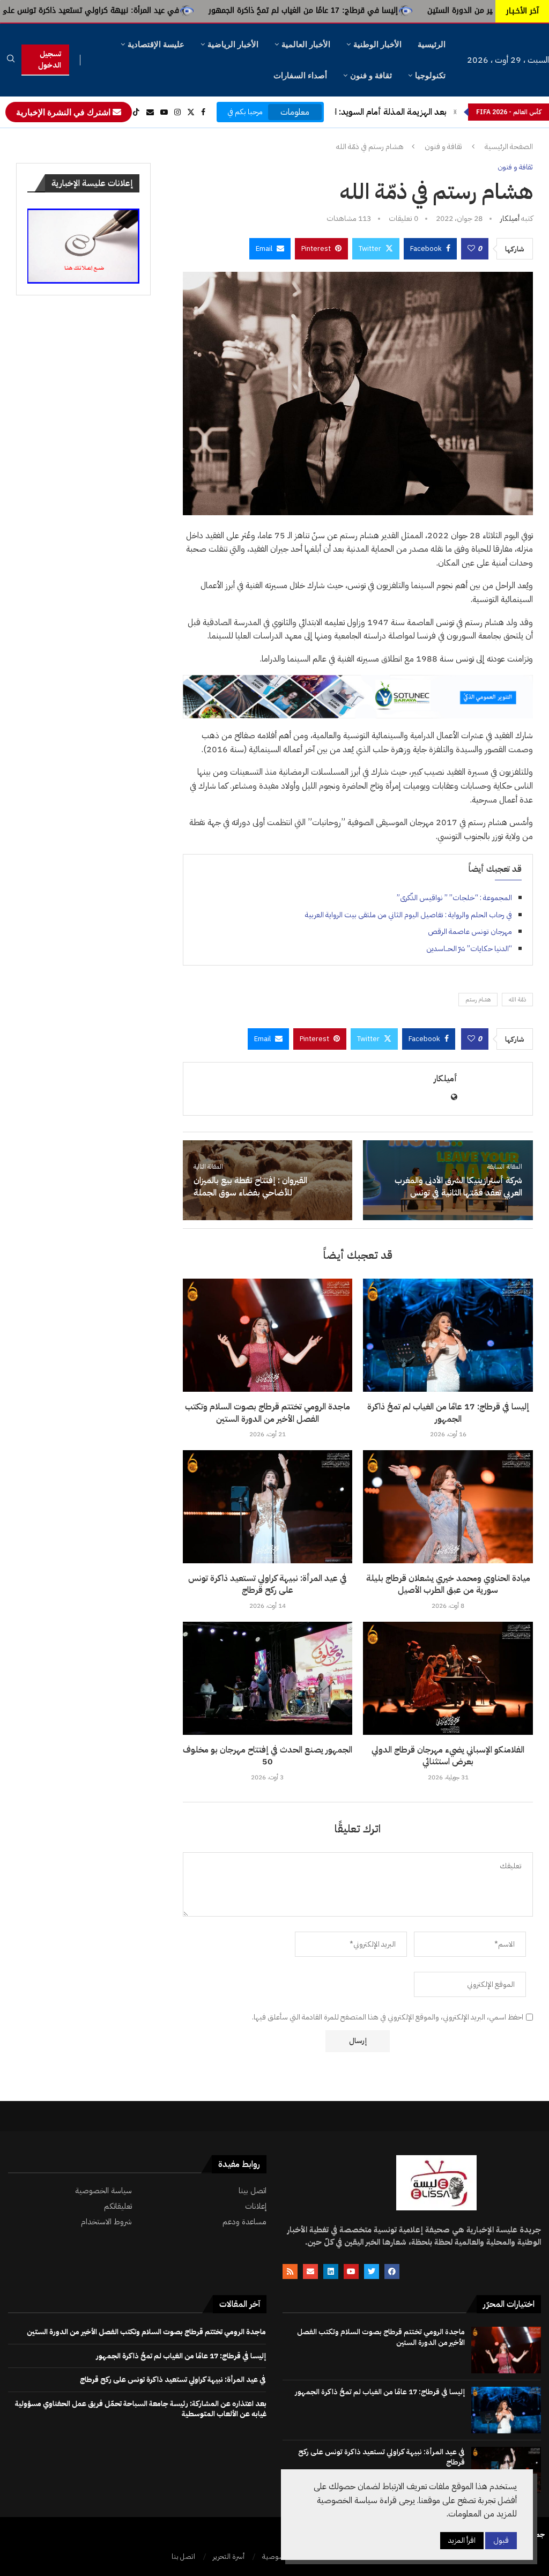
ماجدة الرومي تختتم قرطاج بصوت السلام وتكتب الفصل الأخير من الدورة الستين (268, 1413)
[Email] (150, 112)
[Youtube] (164, 112)
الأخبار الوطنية (377, 44)
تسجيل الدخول (50, 60)
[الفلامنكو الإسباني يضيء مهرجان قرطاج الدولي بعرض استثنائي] (448, 1678)
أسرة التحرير (229, 2556)
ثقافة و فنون (371, 75)
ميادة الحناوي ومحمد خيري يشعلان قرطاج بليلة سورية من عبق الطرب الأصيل (448, 1584)
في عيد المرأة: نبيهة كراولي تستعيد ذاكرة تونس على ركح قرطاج (176, 10)
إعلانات (256, 2206)
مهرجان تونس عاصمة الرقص (470, 931)
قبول (501, 2540)
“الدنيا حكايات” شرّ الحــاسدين (469, 949)
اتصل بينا (253, 2191)
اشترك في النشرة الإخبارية (64, 112)
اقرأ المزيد (462, 2540)
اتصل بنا (183, 2556)
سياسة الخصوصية (103, 2191)
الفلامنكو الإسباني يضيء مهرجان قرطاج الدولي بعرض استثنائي (448, 1756)
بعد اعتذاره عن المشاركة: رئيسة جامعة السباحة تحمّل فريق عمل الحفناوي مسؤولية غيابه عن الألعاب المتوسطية (141, 2409)
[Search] (11, 60)
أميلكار (510, 218)
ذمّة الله (517, 1000)
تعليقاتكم (118, 2206)
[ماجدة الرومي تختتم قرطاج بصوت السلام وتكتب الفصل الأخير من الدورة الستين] (268, 1335)
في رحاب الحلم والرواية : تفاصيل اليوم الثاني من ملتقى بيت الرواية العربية (409, 915)
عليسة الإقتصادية (156, 44)
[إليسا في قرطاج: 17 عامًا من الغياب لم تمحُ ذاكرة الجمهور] (448, 1335)
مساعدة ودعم (244, 2222)
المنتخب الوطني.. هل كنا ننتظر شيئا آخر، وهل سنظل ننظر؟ (345, 112)
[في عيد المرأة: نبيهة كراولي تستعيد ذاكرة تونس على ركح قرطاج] (268, 1507)
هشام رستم (478, 1000)
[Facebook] (203, 112)
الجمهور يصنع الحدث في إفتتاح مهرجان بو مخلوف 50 (268, 1756)
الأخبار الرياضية (233, 44)
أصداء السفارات (300, 75)
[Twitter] (191, 112)
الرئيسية (432, 44)
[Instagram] (177, 112)
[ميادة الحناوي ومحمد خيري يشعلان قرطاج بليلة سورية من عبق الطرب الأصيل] (448, 1507)
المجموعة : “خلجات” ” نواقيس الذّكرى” (454, 898)
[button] (455, 112)
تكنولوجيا (430, 75)
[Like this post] (471, 249)
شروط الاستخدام (106, 2222)
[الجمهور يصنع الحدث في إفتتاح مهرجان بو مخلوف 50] (268, 1678)
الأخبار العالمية (306, 44)
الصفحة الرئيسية (509, 147)
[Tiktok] (136, 112)
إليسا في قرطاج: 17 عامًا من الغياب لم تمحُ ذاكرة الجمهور (408, 10)
